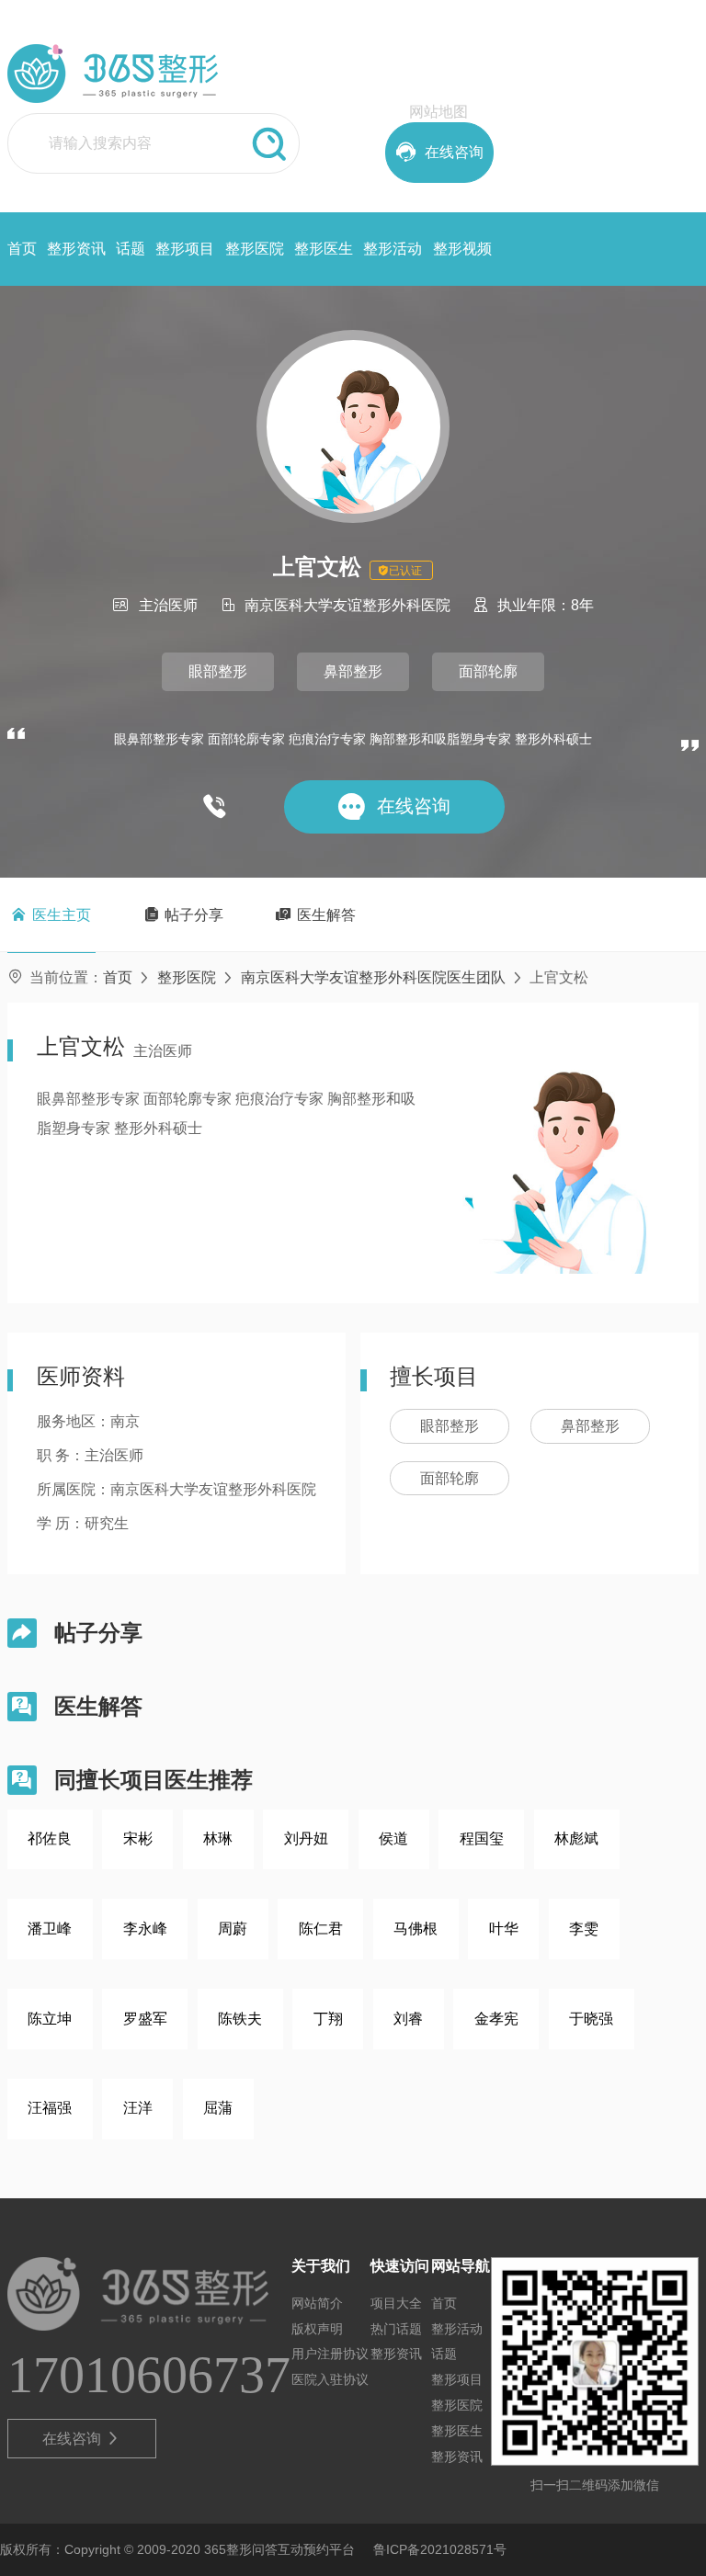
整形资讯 (76, 249)
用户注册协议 (330, 2354)
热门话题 (396, 2329)
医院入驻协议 (330, 2379)
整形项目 (185, 249)
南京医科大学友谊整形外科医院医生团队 (373, 977)
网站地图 (438, 112)
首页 (22, 249)
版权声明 (317, 2329)
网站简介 (317, 2303)
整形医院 (255, 249)
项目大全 (396, 2303)
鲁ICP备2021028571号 (440, 2549)
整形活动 (393, 249)
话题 (131, 249)
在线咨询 (81, 2439)
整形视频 (462, 249)
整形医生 (324, 249)
